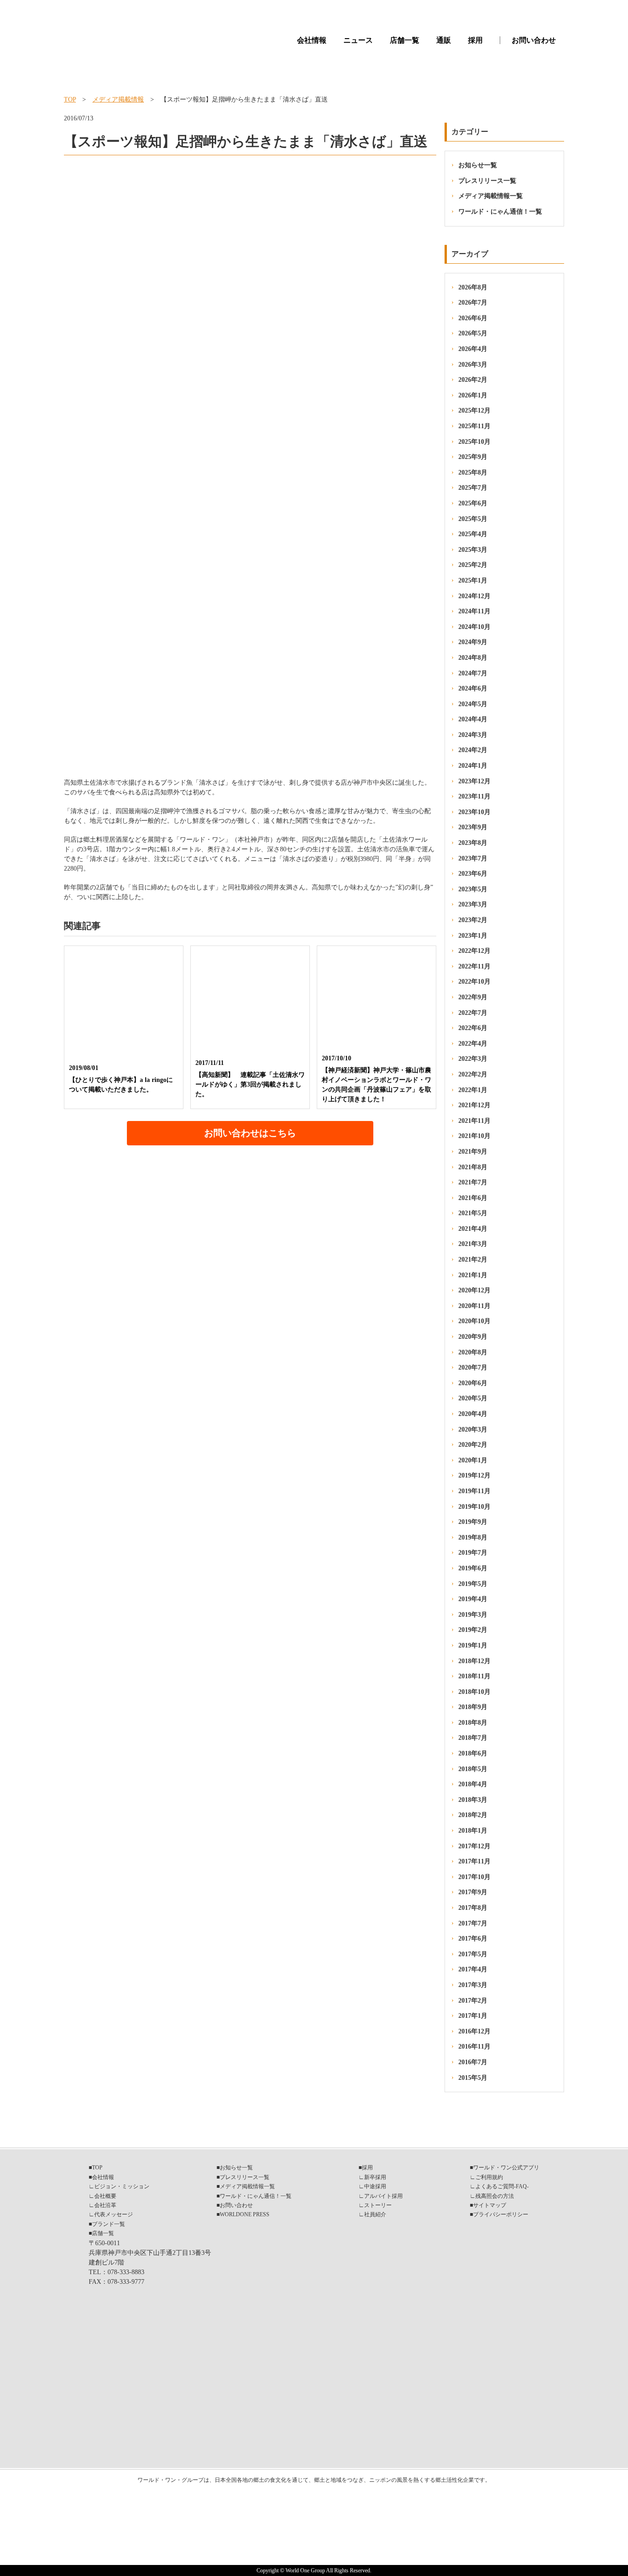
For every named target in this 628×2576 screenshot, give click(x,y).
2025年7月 (473, 488)
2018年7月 (473, 1738)
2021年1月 (473, 1275)
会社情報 (312, 40)
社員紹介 (375, 2214)
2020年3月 (473, 1430)
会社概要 (105, 2196)
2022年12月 (474, 951)
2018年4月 (473, 1784)
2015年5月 (473, 2078)
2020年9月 (473, 1337)
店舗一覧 (405, 40)
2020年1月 (473, 1460)
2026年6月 (473, 318)
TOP (70, 99)
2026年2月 (473, 380)
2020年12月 (474, 1290)
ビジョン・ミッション (122, 2186)
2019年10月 (474, 1507)
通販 (444, 40)
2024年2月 (473, 750)
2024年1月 (473, 766)
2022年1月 (473, 1090)
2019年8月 (473, 1537)
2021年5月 (473, 1213)
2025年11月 (474, 426)
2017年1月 (473, 2016)
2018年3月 (473, 1800)
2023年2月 (473, 920)
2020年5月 (473, 1398)
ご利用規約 (489, 2177)
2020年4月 (473, 1414)
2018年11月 (474, 1676)
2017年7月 (473, 1923)
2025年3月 (473, 550)
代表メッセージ (114, 2214)
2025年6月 (473, 503)
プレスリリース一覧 (487, 181)
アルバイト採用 (383, 2196)
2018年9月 (473, 1707)
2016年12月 (474, 2031)
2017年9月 (473, 1892)
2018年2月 (473, 1815)
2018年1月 (473, 1831)
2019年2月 (473, 1630)
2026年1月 (473, 395)
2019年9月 (473, 1522)
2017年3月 (473, 1985)
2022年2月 (473, 1074)
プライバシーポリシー (501, 2214)
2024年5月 (473, 704)
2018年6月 (473, 1753)
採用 (475, 40)
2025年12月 (474, 410)
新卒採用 (375, 2177)
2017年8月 (473, 1908)
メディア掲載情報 (118, 99)
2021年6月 (473, 1198)
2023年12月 (474, 781)
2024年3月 (473, 735)
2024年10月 (474, 627)
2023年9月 (473, 827)
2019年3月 (473, 1615)
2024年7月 (473, 673)
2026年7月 (473, 303)
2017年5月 (473, 1954)
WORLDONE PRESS (245, 2214)
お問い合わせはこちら (250, 1133)
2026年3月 (473, 365)
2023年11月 (474, 796)
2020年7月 (473, 1367)
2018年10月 (474, 1692)
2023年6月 (473, 874)
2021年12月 (474, 1105)
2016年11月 (474, 2047)
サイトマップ (490, 2205)
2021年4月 (473, 1229)
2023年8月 (473, 843)
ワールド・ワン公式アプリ (506, 2168)
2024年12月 (474, 596)
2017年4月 (473, 1969)
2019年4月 (473, 1599)
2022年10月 (474, 982)
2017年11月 (474, 1861)
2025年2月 (473, 565)
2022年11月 (474, 966)
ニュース (358, 40)
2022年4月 (473, 1044)
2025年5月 (473, 519)
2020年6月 (473, 1383)
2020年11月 (474, 1306)
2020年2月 (473, 1445)
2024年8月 (473, 658)
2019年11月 (474, 1491)
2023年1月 (473, 936)
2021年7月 (473, 1182)
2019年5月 (473, 1584)
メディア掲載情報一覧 (491, 196)
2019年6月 (473, 1568)
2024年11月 (474, 611)
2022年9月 (473, 997)
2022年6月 (473, 1028)
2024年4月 (473, 719)
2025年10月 (474, 442)
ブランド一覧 (108, 2224)
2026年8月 (473, 287)
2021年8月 (473, 1167)
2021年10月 (474, 1136)
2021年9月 (473, 1152)
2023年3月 (473, 904)
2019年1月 (473, 1645)
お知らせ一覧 (478, 165)
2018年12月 (474, 1661)
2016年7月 (473, 2062)
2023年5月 (473, 889)
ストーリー (378, 2205)
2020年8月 (473, 1352)
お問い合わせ (534, 40)
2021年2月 (473, 1260)
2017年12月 (474, 1846)
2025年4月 (473, 534)
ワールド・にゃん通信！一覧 (500, 212)
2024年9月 (473, 642)
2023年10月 (474, 812)
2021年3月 (473, 1244)
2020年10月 (474, 1321)
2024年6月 (473, 688)
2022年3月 (473, 1059)
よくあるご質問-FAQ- (502, 2186)
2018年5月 (473, 1769)
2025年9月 (473, 457)
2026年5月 (473, 333)
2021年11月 (474, 1121)
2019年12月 (474, 1475)
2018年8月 (473, 1723)
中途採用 (375, 2186)
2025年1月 (473, 580)
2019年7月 (473, 1553)
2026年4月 (473, 349)
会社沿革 (105, 2205)
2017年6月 (473, 1939)
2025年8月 (473, 473)
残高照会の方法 (495, 2196)
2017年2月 (473, 2001)
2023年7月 (473, 858)
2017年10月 (474, 1877)
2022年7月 (473, 1013)
